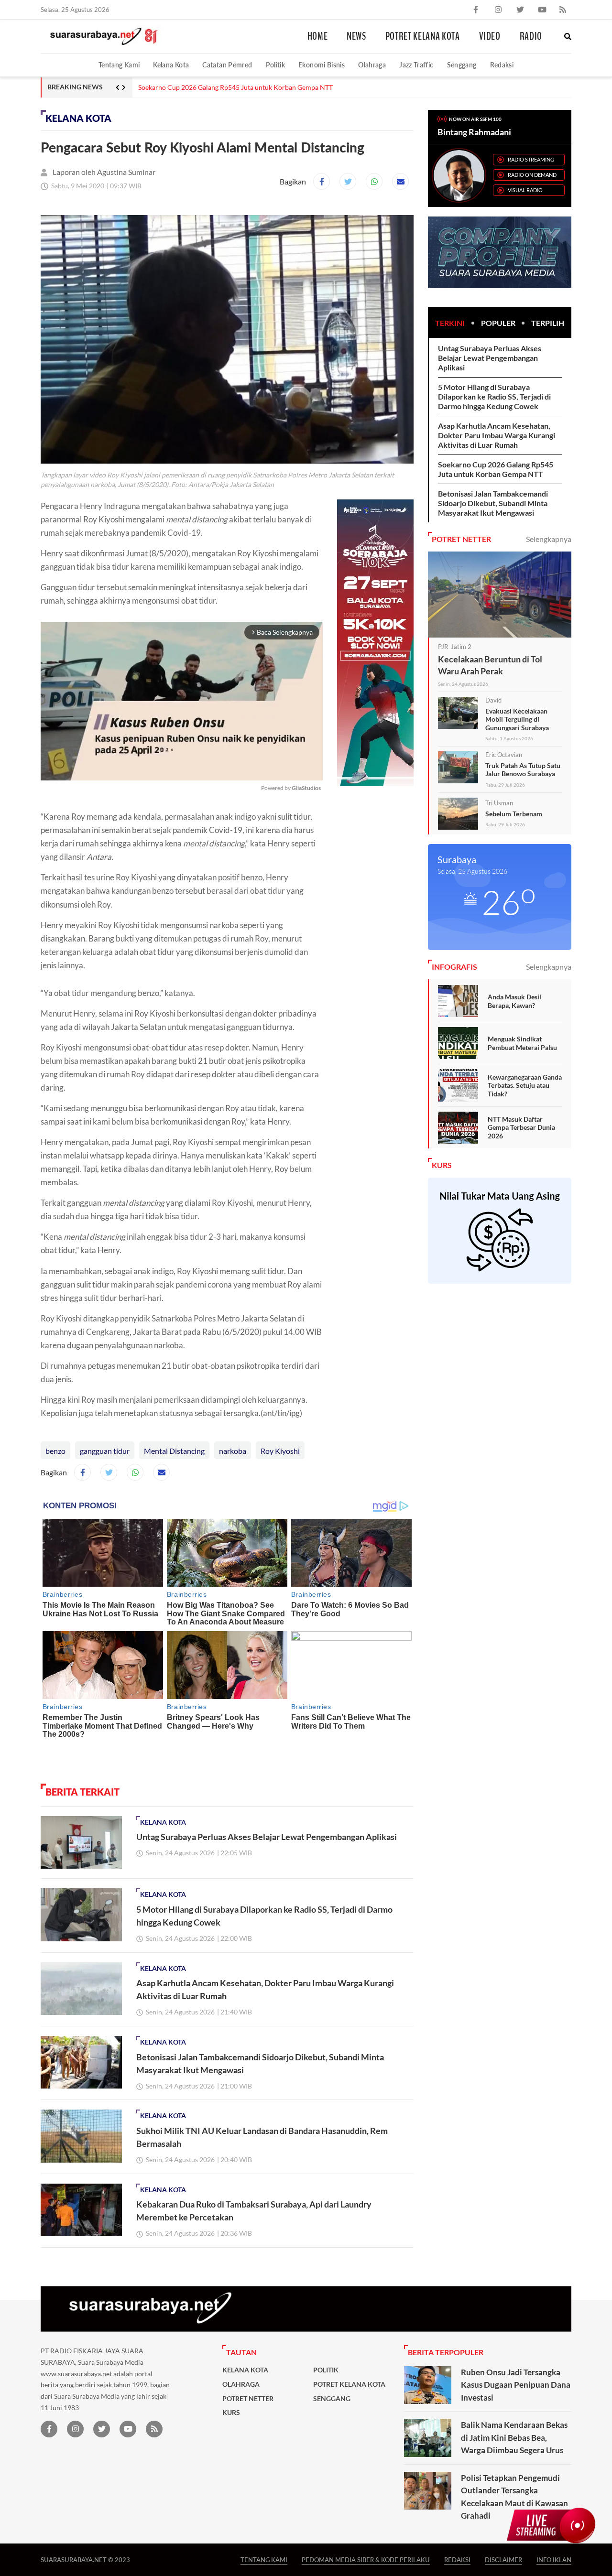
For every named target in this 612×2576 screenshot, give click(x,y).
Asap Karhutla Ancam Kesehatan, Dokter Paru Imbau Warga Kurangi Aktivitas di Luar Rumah (497, 435)
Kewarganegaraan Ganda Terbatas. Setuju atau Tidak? (525, 1085)
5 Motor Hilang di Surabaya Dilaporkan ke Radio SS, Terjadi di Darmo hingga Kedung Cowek (494, 396)
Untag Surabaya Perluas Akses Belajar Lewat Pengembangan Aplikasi (267, 1837)
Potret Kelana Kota (423, 36)
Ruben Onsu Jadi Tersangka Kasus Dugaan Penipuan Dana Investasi (516, 2385)
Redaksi (502, 65)
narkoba (233, 1451)
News (356, 36)
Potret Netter (248, 2399)
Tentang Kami (119, 65)
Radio (531, 36)
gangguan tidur (105, 1451)
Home (318, 36)
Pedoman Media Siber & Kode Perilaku (366, 2560)
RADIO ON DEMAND (532, 175)
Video (490, 36)
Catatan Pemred (227, 65)
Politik (276, 65)
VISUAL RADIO (525, 190)
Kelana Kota (171, 65)
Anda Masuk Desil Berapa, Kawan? (514, 1001)
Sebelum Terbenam (514, 814)
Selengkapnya (549, 539)
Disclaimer (503, 2560)
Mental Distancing (174, 1451)
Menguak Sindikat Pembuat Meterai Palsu (522, 1043)
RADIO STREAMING (531, 159)
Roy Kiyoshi (280, 1451)
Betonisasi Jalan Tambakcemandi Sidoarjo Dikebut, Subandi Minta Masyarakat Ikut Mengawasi (493, 503)
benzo (55, 1451)
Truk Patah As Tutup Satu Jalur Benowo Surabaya (523, 770)
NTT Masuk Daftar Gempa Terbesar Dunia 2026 (521, 1127)
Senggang (462, 65)
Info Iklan (554, 2560)
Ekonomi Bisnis (322, 65)
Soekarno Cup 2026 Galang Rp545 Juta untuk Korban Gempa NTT (235, 87)
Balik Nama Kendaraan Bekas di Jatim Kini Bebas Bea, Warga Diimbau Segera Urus (514, 2437)
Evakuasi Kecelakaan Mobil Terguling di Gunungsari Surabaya (517, 719)
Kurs (231, 2413)
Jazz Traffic (416, 65)
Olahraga (372, 65)
